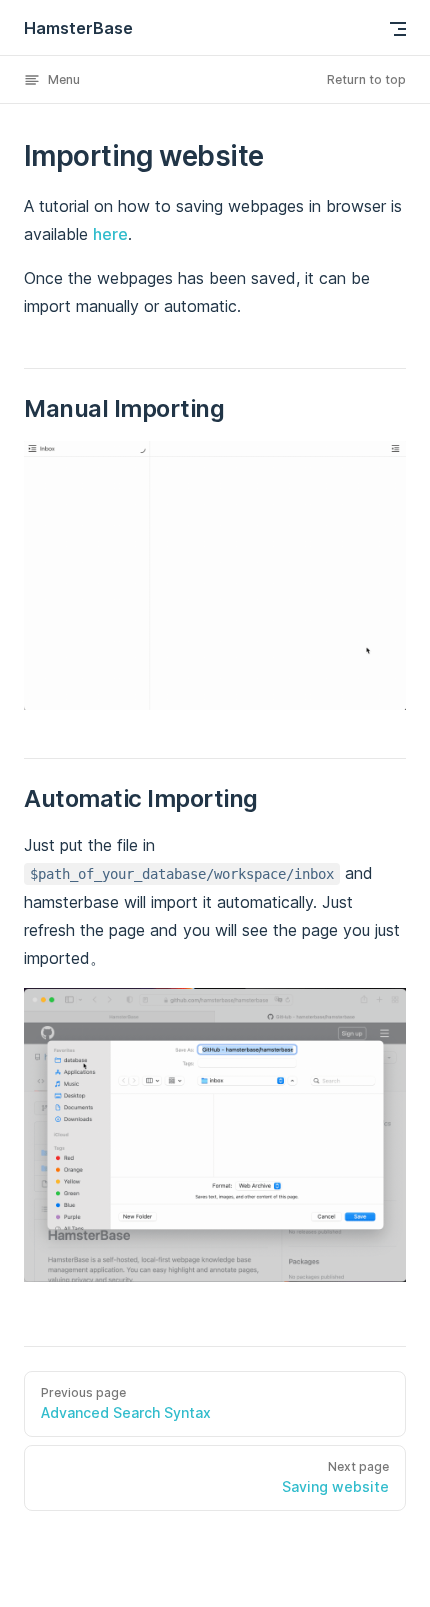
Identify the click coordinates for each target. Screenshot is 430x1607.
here (110, 234)
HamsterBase (78, 28)
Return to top (366, 79)
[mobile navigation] (398, 29)
